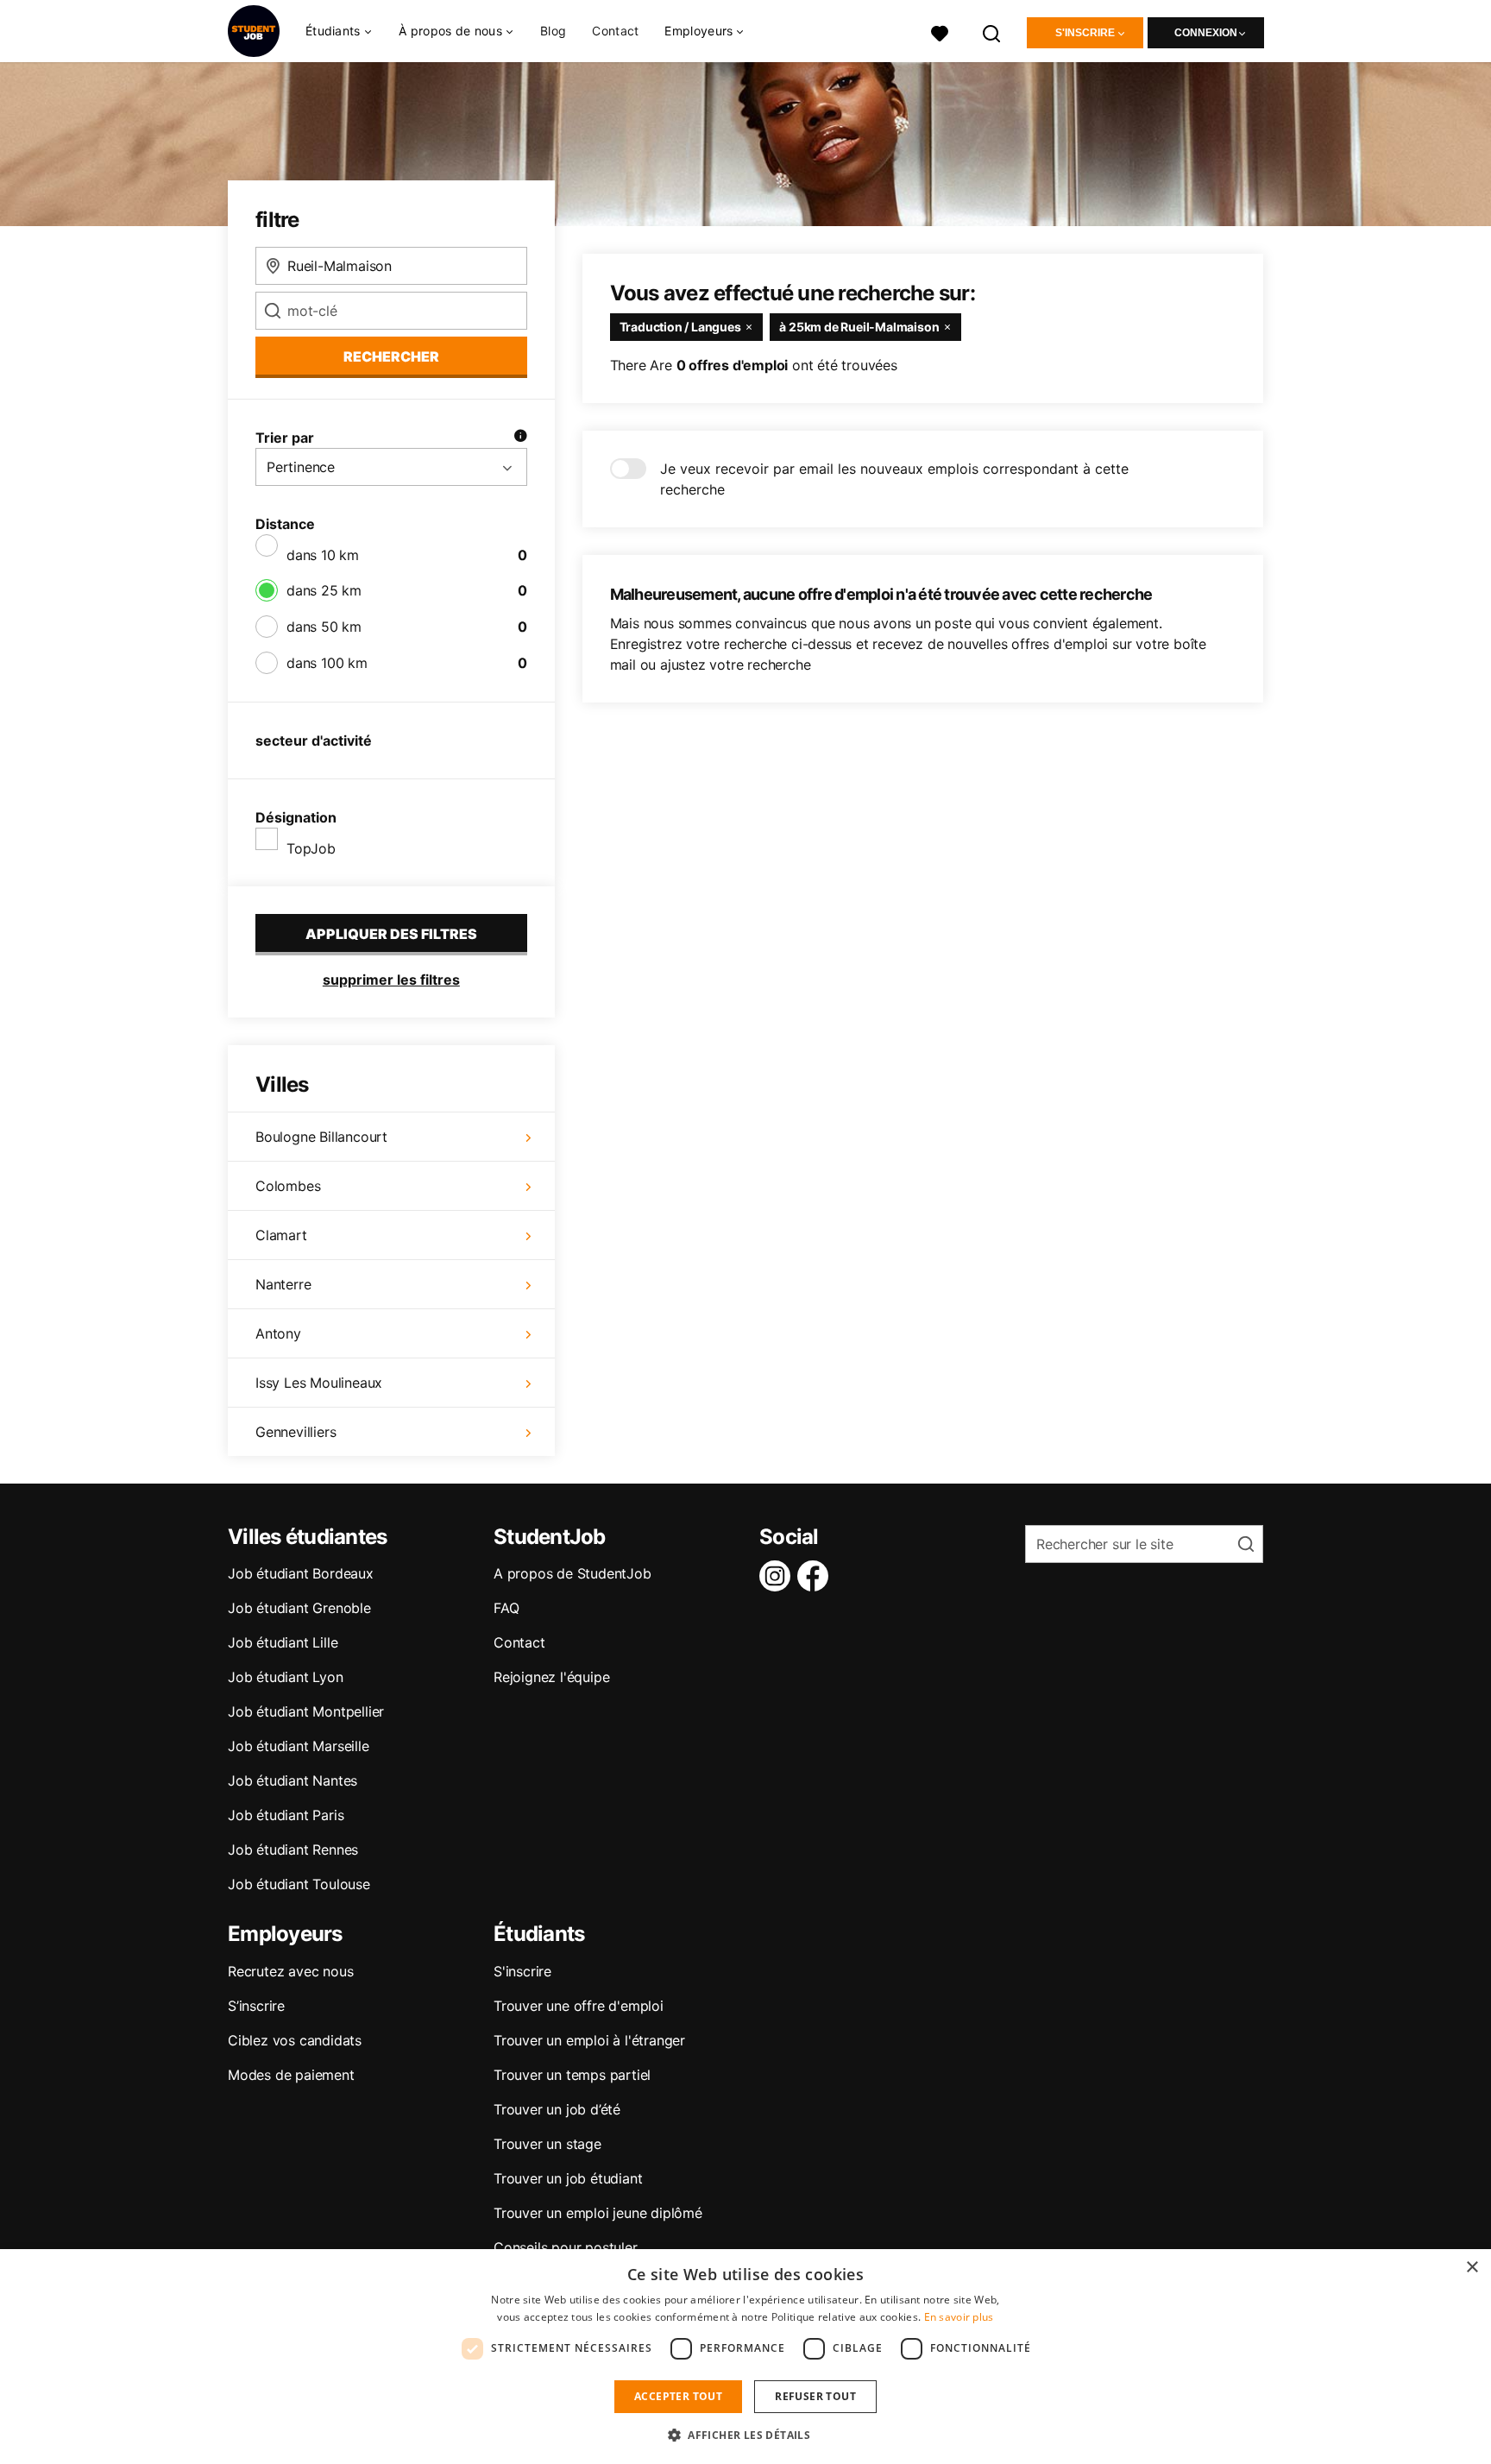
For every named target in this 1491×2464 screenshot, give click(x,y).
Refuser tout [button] (815, 2396)
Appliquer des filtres (391, 934)
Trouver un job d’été (557, 2109)
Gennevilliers (296, 1432)
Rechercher (391, 356)
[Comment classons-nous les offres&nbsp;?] (520, 438)
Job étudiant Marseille (299, 1746)
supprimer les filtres (391, 980)
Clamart (281, 1235)
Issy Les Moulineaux (319, 1383)
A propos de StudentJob (572, 1573)
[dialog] (745, 2357)
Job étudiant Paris (286, 1815)
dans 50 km (324, 627)
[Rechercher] (992, 32)
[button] (745, 2435)
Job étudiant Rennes (293, 1850)
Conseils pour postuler (566, 2247)
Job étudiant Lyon (286, 1677)
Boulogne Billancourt (321, 1137)
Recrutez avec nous (290, 1971)
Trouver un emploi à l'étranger (589, 2040)
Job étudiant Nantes (293, 1780)
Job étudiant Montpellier (306, 1711)
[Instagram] (778, 1576)
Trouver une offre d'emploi (579, 2006)
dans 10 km (323, 555)
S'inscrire (1085, 33)
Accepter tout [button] (678, 2396)
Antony (278, 1333)
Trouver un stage (547, 2144)
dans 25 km (324, 590)
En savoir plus (959, 2317)
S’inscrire (256, 2006)
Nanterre (283, 1284)
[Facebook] (816, 1576)
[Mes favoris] (940, 32)
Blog (553, 31)
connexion (1206, 33)
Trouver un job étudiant (568, 2178)
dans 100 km (327, 663)
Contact (615, 31)
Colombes (288, 1186)
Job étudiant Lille (283, 1642)
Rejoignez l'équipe (551, 1677)
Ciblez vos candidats (295, 2040)
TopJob (311, 848)
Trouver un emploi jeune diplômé (598, 2213)
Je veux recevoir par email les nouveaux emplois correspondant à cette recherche (894, 479)
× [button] (1472, 2268)
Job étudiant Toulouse (299, 1884)
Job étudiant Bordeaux (301, 1573)
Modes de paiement (291, 2075)
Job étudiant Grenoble (299, 1608)
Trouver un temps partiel (572, 2075)
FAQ (506, 1608)
